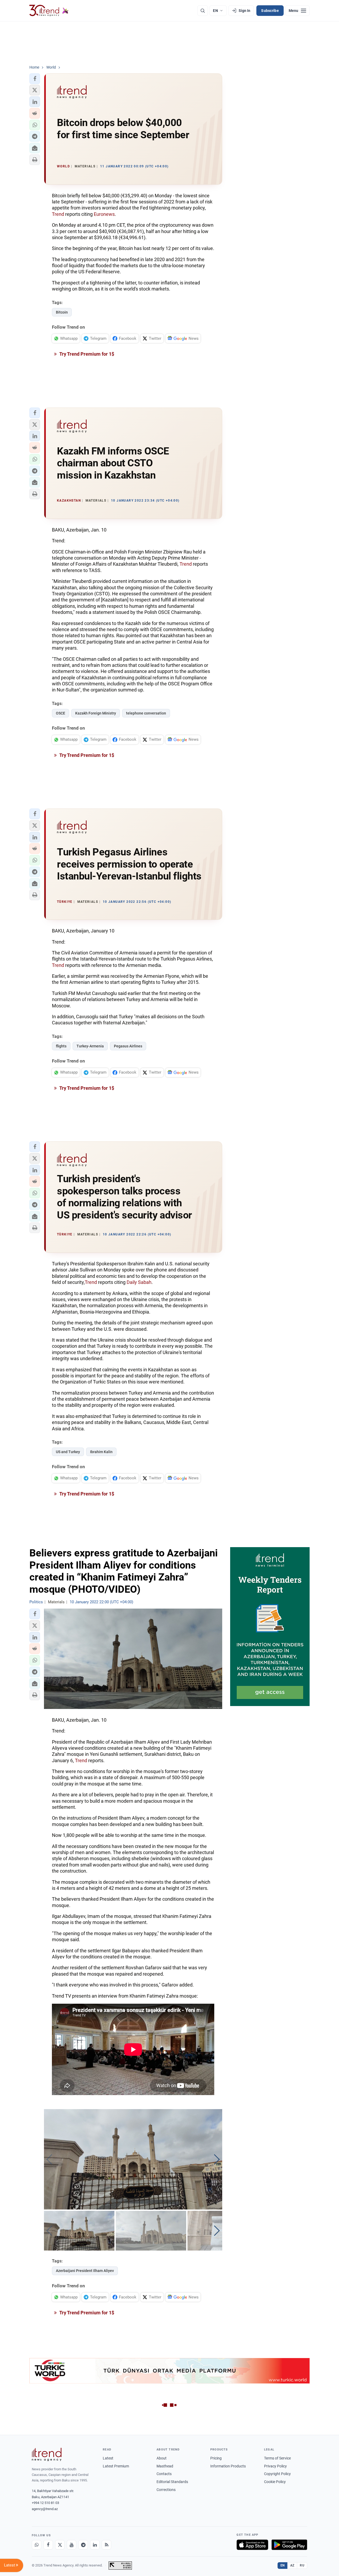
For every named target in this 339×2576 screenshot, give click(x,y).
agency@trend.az (45, 2509)
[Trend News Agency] (47, 2454)
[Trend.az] (49, 11)
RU (302, 2565)
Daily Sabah (139, 1282)
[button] (35, 79)
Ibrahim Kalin (101, 1452)
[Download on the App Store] (252, 2545)
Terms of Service (277, 2458)
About (162, 2458)
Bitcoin (62, 312)
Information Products (228, 2466)
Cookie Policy (275, 2482)
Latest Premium (116, 2466)
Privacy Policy (275, 2466)
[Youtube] (72, 2545)
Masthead (165, 2466)
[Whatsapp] (37, 2545)
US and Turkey (68, 1452)
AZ (292, 2565)
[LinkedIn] (95, 2545)
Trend (58, 214)
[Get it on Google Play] (289, 2545)
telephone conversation (146, 713)
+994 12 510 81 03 (45, 2503)
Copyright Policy (277, 2474)
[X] (60, 2545)
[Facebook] (48, 2545)
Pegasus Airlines (128, 1046)
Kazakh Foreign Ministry (96, 713)
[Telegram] (83, 2545)
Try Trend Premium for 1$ (86, 354)
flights (61, 1046)
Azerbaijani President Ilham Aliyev (85, 2271)
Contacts (164, 2474)
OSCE (61, 713)
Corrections (166, 2490)
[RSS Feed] (106, 2545)
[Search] (203, 11)
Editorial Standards (172, 2482)
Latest (108, 2458)
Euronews (104, 214)
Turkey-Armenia (90, 1046)
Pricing (216, 2458)
